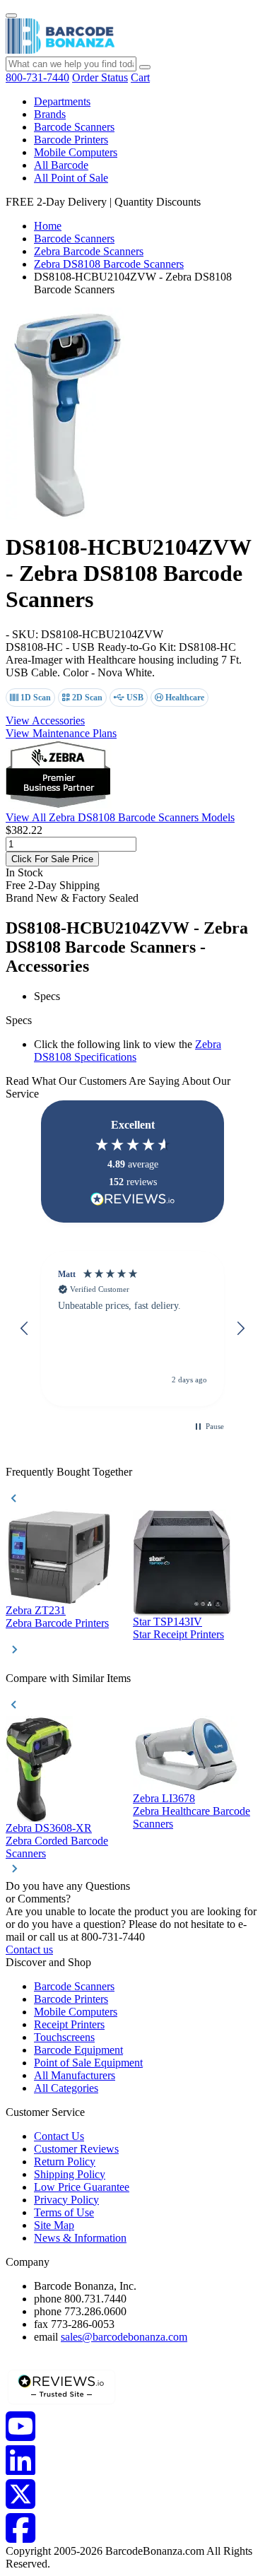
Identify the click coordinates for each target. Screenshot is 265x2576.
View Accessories (45, 721)
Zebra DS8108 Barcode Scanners (109, 264)
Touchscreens (64, 2037)
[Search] (145, 67)
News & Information (80, 2238)
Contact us (29, 1949)
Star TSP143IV (167, 1622)
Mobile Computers (76, 152)
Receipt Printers (69, 2024)
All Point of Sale (71, 178)
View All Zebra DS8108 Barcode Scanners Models (120, 817)
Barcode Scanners (74, 127)
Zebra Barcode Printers (57, 1623)
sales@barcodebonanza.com (124, 2337)
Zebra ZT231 (36, 1610)
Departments (62, 101)
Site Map (54, 2225)
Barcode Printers (71, 140)
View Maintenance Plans (61, 733)
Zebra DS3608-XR (49, 1828)
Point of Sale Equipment (88, 2063)
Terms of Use (64, 2212)
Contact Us (59, 2136)
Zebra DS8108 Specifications (128, 1051)
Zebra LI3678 (164, 1798)
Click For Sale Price (52, 859)
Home (48, 226)
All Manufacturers (75, 2075)
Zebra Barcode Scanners (89, 251)
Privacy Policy (66, 2200)
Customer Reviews (76, 2149)
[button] (25, 1329)
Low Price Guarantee (82, 2187)
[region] (132, 1328)
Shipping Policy (70, 2174)
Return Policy (65, 2162)
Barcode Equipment (78, 2050)
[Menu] (11, 16)
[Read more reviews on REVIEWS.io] (133, 1199)
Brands (50, 114)
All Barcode (61, 165)
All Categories (66, 2088)
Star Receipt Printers (178, 1634)
